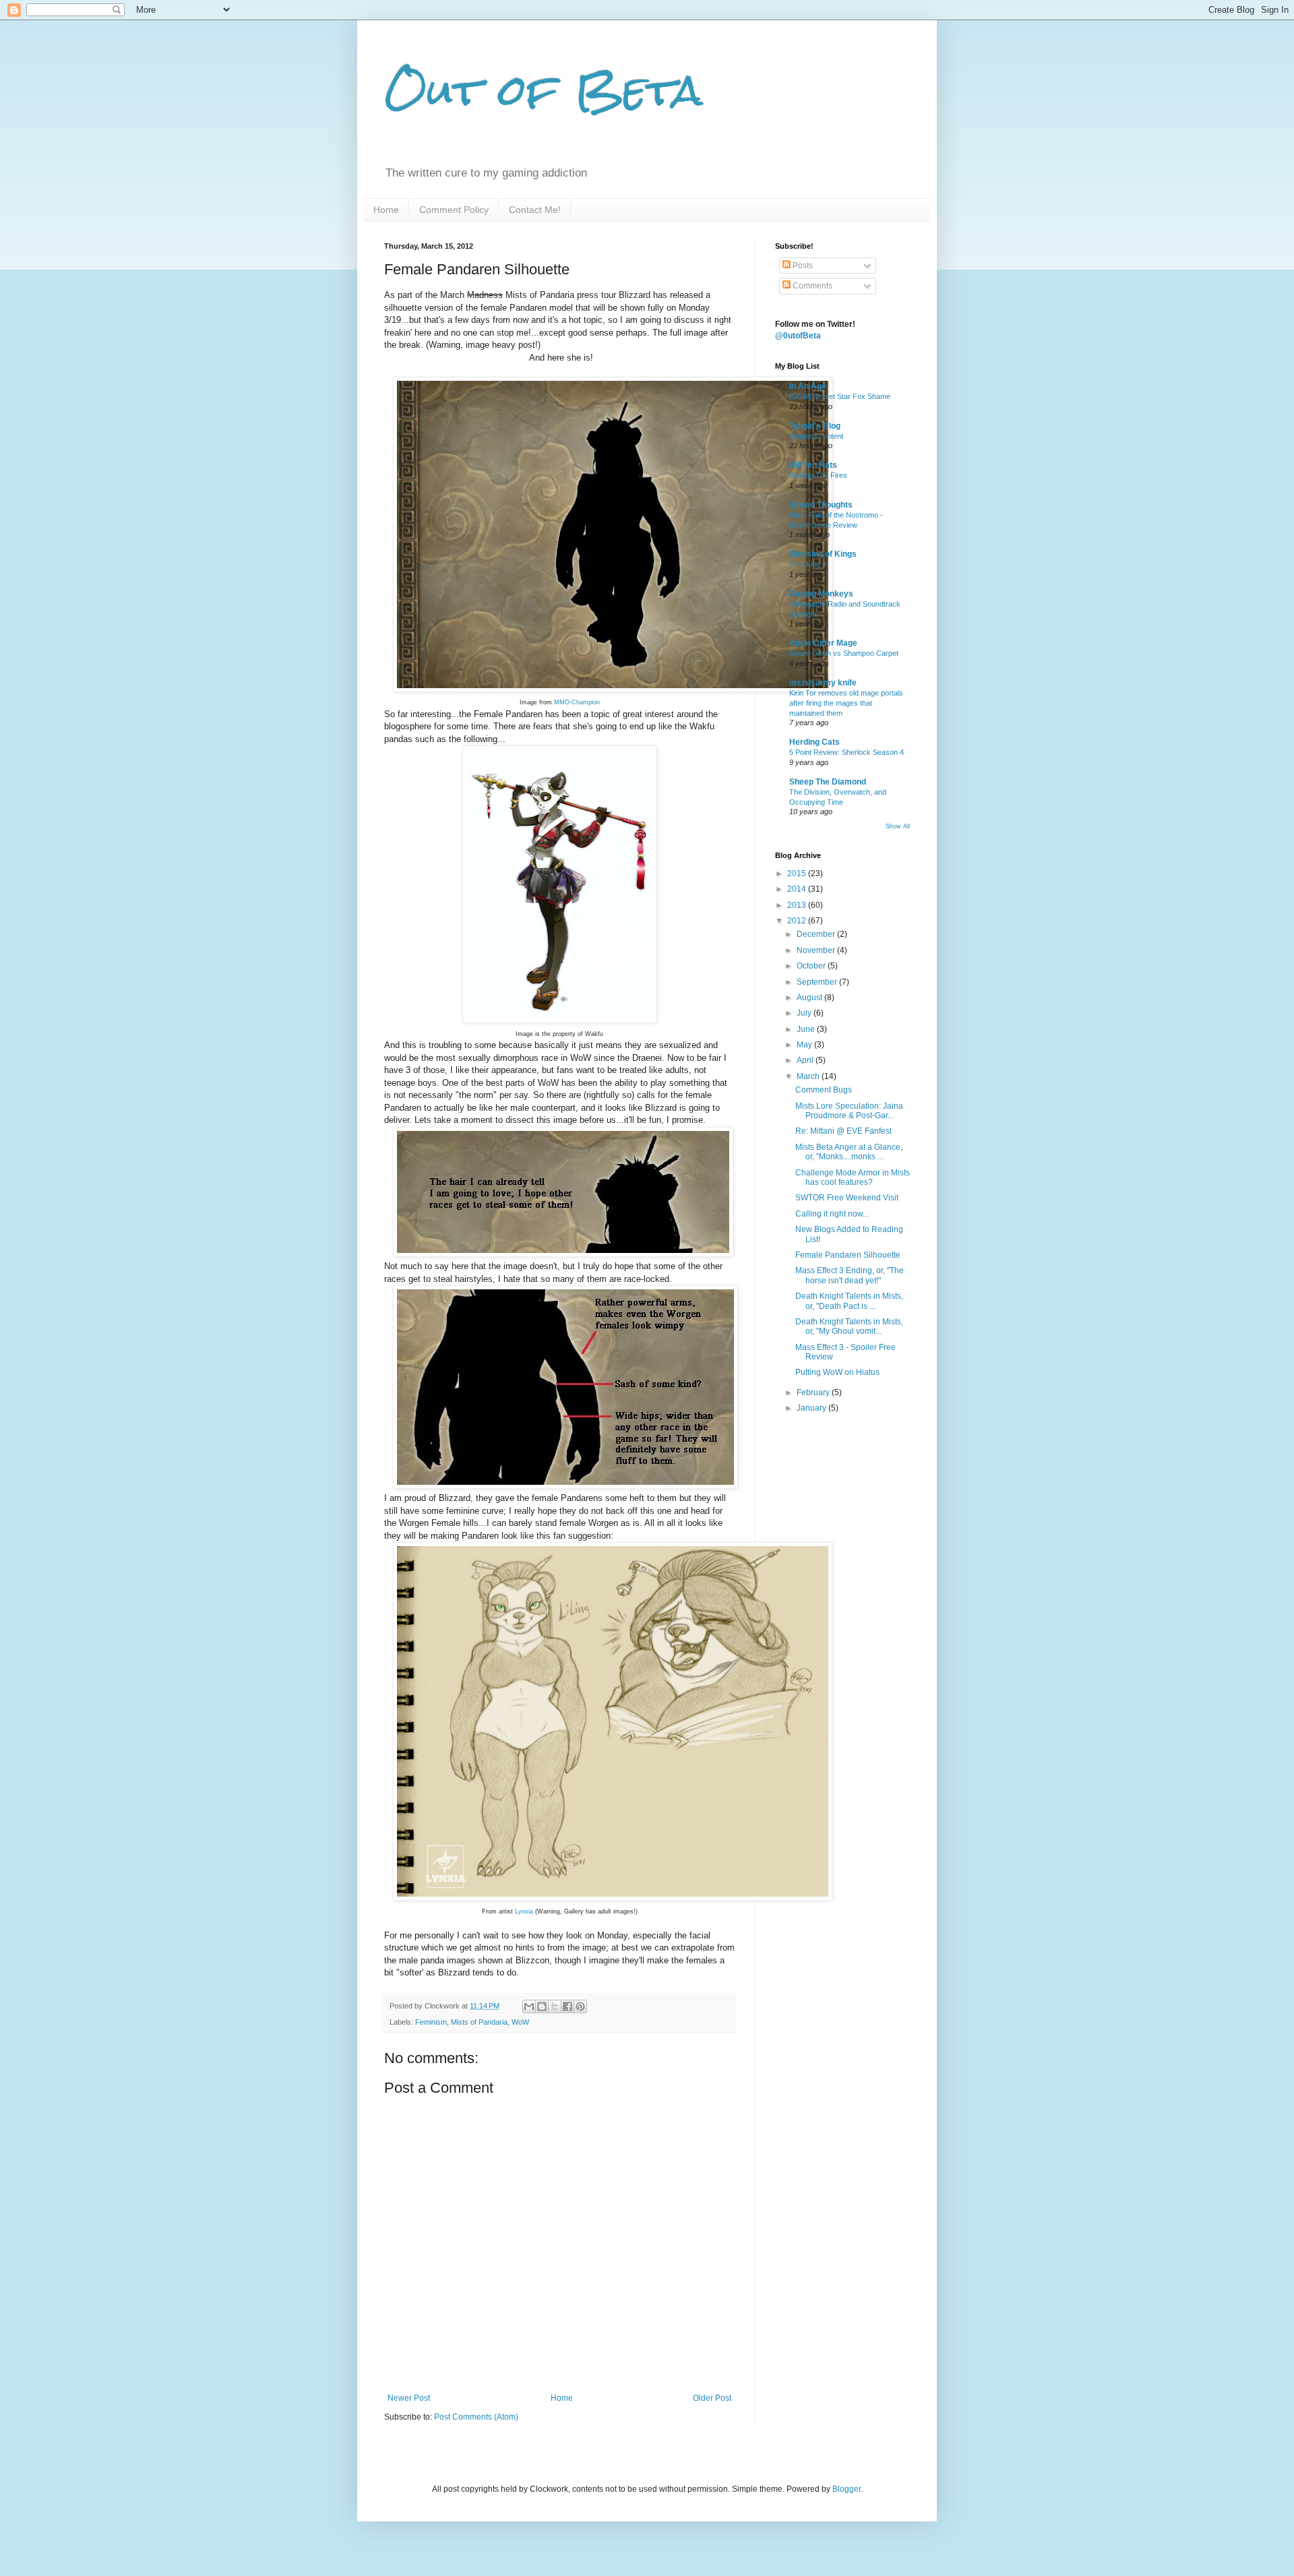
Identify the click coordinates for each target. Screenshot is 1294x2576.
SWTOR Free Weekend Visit (847, 1198)
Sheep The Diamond (828, 782)
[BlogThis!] (542, 2006)
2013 (798, 905)
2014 (798, 889)
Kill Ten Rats (813, 465)
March (809, 1076)
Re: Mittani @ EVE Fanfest (843, 1131)
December (817, 934)
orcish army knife (823, 683)
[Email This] (529, 2006)
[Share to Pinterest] (580, 2006)
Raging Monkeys (821, 594)
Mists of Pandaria (479, 2022)
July (805, 1013)
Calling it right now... (832, 1214)
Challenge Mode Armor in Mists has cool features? (853, 1177)
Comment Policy (454, 210)
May (805, 1045)
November (817, 950)
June (807, 1029)
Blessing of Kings (823, 554)
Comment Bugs (824, 1090)
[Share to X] (555, 2006)
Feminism (431, 2022)
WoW (520, 2022)
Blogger (846, 2489)
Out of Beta (544, 90)
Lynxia (524, 1911)
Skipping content (816, 436)
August (810, 998)
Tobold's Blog (815, 426)
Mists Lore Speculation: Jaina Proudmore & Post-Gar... (849, 1111)
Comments (811, 286)
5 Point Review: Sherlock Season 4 (846, 752)
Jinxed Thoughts (821, 505)
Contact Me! (535, 210)
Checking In (809, 564)
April (806, 1060)
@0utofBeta (798, 336)
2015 (798, 873)
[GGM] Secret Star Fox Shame (840, 396)
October (812, 966)
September (818, 982)
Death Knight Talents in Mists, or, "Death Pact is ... (849, 1301)
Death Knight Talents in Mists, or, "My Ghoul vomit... (849, 1326)
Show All (898, 826)
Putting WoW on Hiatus (837, 1372)
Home (386, 210)
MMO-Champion (577, 702)
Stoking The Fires (818, 475)
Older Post (712, 2398)
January (812, 1408)
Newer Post (409, 2398)
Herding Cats (814, 742)
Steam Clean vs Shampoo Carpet (844, 653)
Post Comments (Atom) (476, 2417)
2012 (798, 921)
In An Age (808, 386)
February (814, 1392)
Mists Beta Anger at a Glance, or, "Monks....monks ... (849, 1152)
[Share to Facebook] (567, 2006)
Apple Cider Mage (823, 643)
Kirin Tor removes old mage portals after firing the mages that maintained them (846, 703)
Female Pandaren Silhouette (848, 1255)
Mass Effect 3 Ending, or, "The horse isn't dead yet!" (850, 1275)
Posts (802, 266)
